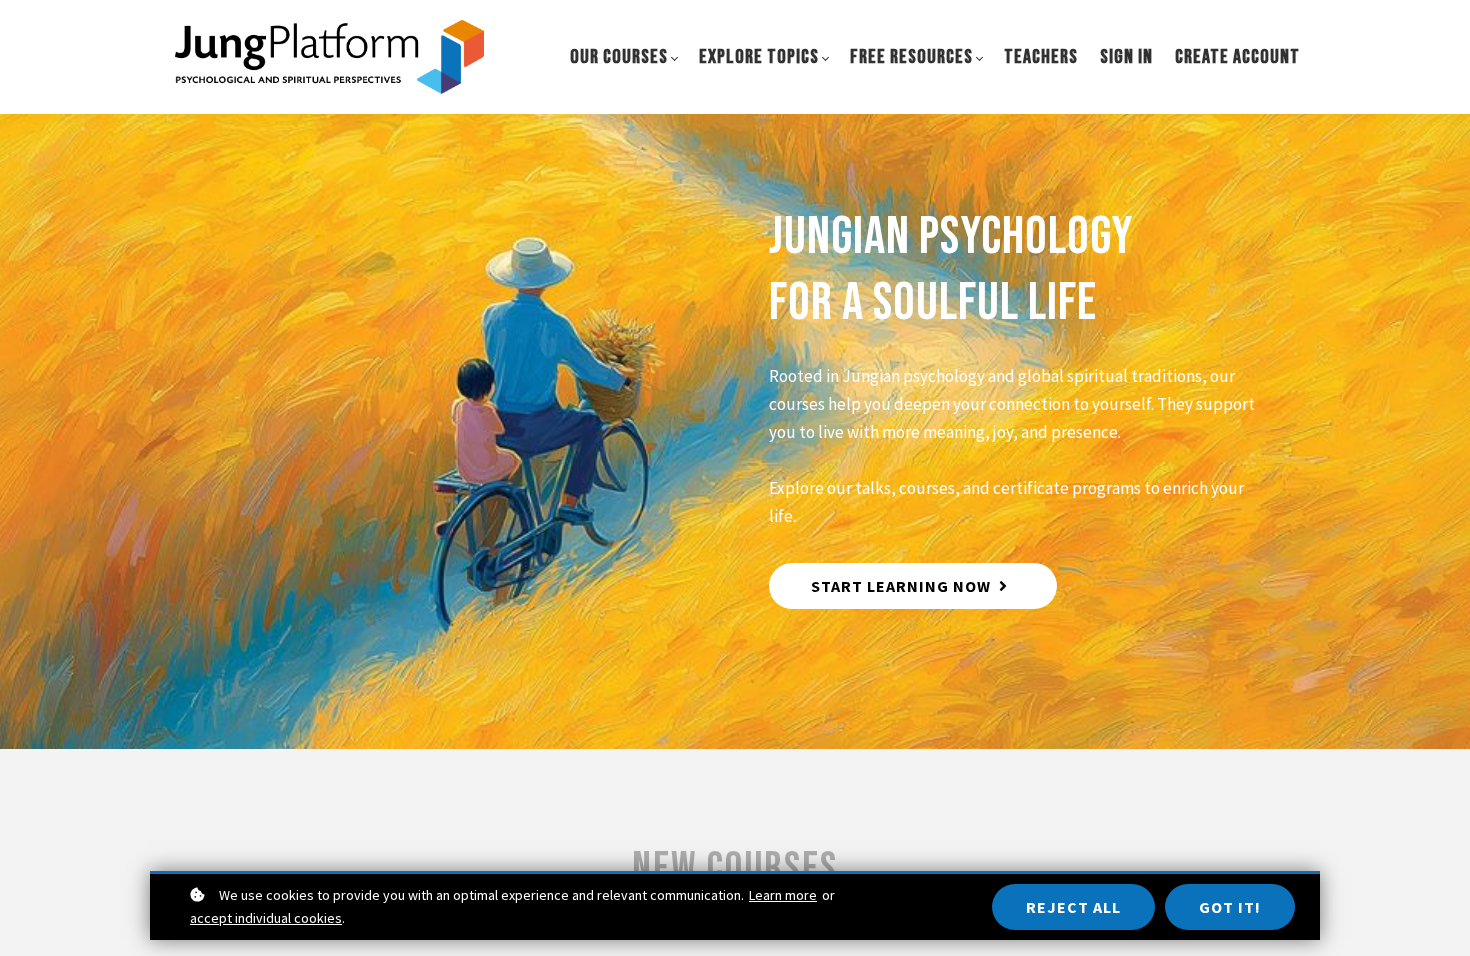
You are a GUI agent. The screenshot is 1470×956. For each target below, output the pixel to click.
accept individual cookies (266, 918)
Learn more (783, 895)
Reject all (1073, 907)
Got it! (1230, 907)
